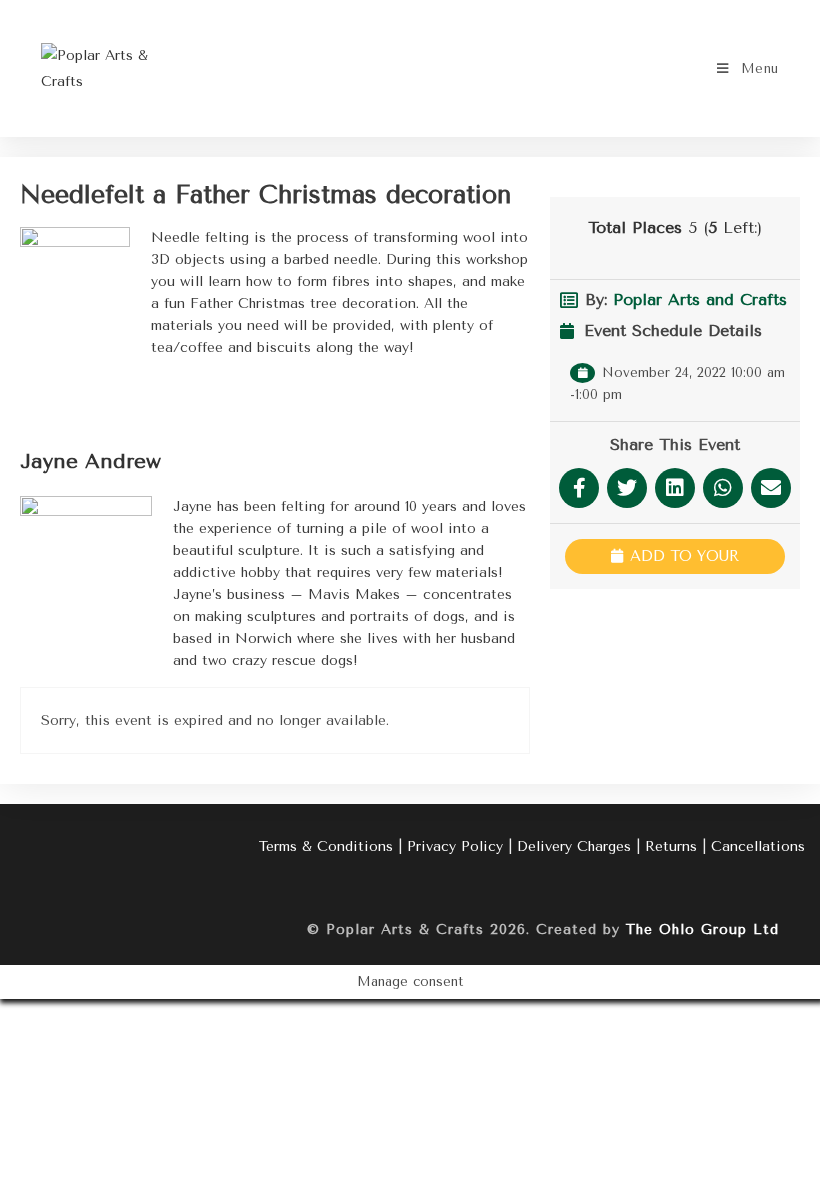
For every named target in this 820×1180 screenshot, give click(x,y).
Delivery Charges (574, 846)
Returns (671, 846)
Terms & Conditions (326, 846)
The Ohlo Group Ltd (702, 929)
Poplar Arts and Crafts (700, 299)
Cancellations (758, 846)
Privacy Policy (455, 846)
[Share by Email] (771, 488)
